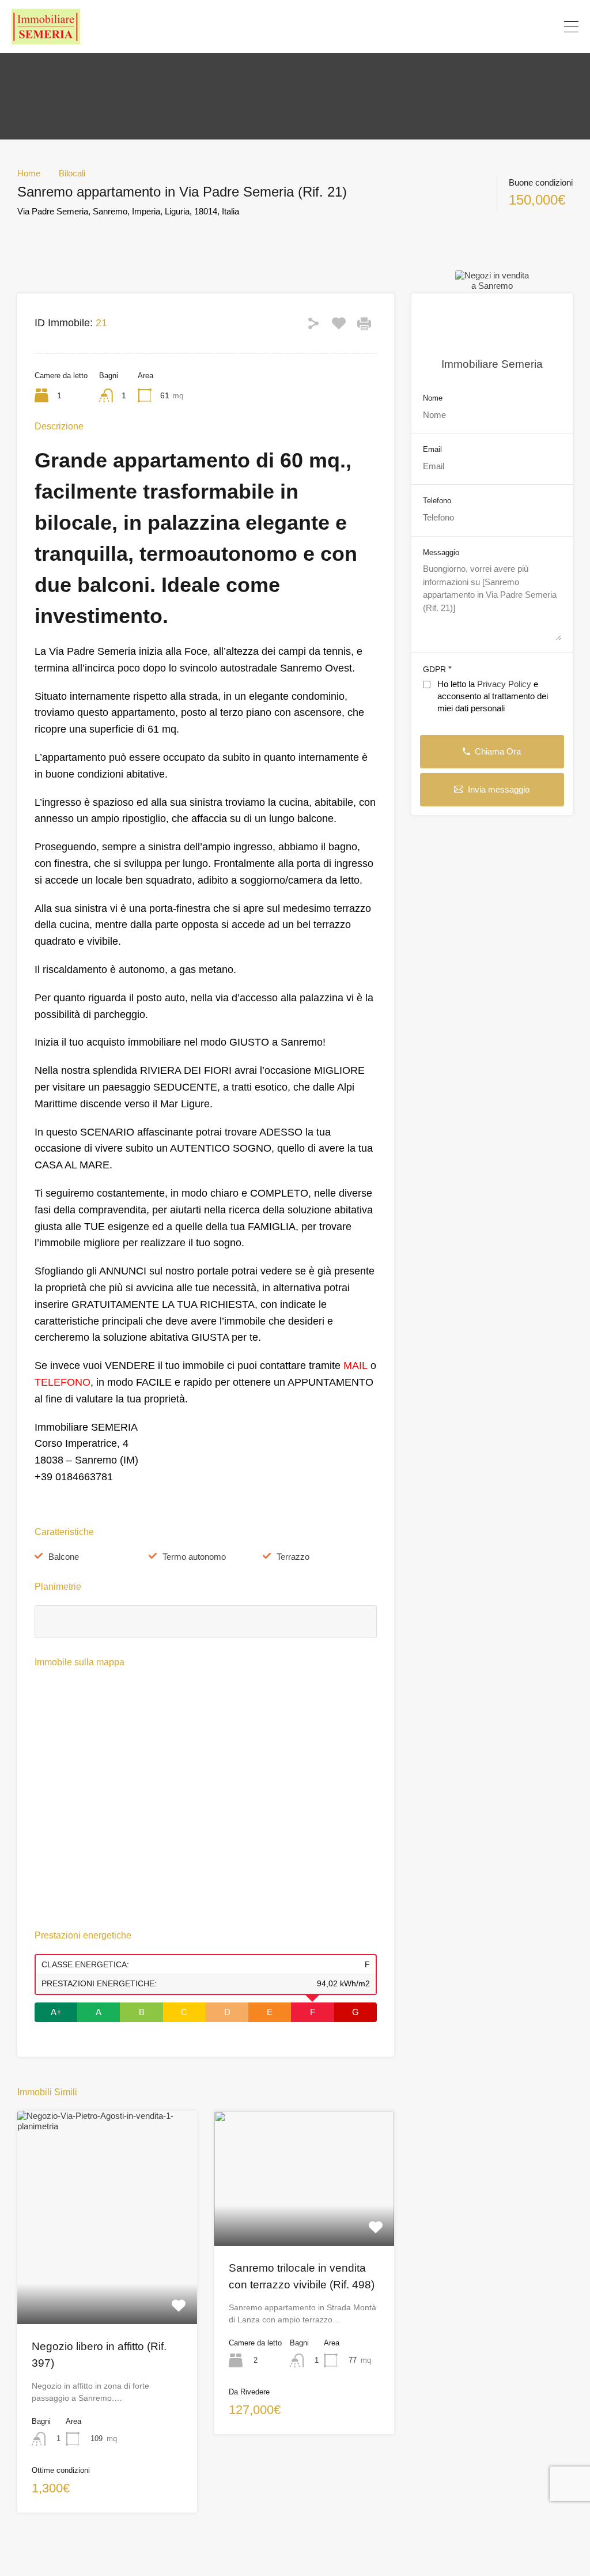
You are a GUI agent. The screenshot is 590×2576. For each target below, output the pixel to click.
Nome (433, 398)
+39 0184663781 (524, 27)
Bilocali (72, 173)
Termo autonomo (194, 1557)
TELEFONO (63, 1382)
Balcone (64, 1557)
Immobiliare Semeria (492, 364)
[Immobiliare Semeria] (46, 39)
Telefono (437, 501)
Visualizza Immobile (107, 2281)
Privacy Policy (504, 684)
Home (29, 173)
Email (432, 449)
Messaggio (441, 552)
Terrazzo (293, 1557)
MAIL (355, 1366)
